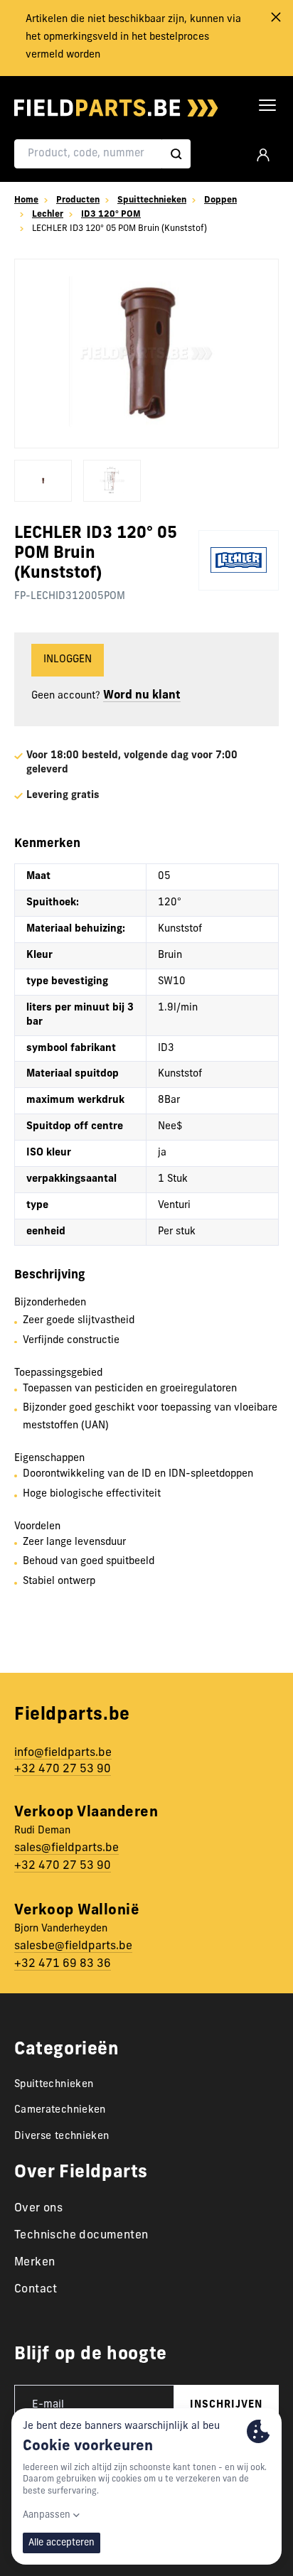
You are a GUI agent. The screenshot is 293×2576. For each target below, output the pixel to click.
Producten (78, 200)
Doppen (220, 200)
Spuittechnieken (152, 200)
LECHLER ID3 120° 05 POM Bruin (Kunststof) (119, 229)
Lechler (48, 215)
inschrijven (226, 2405)
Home (26, 200)
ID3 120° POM (111, 215)
